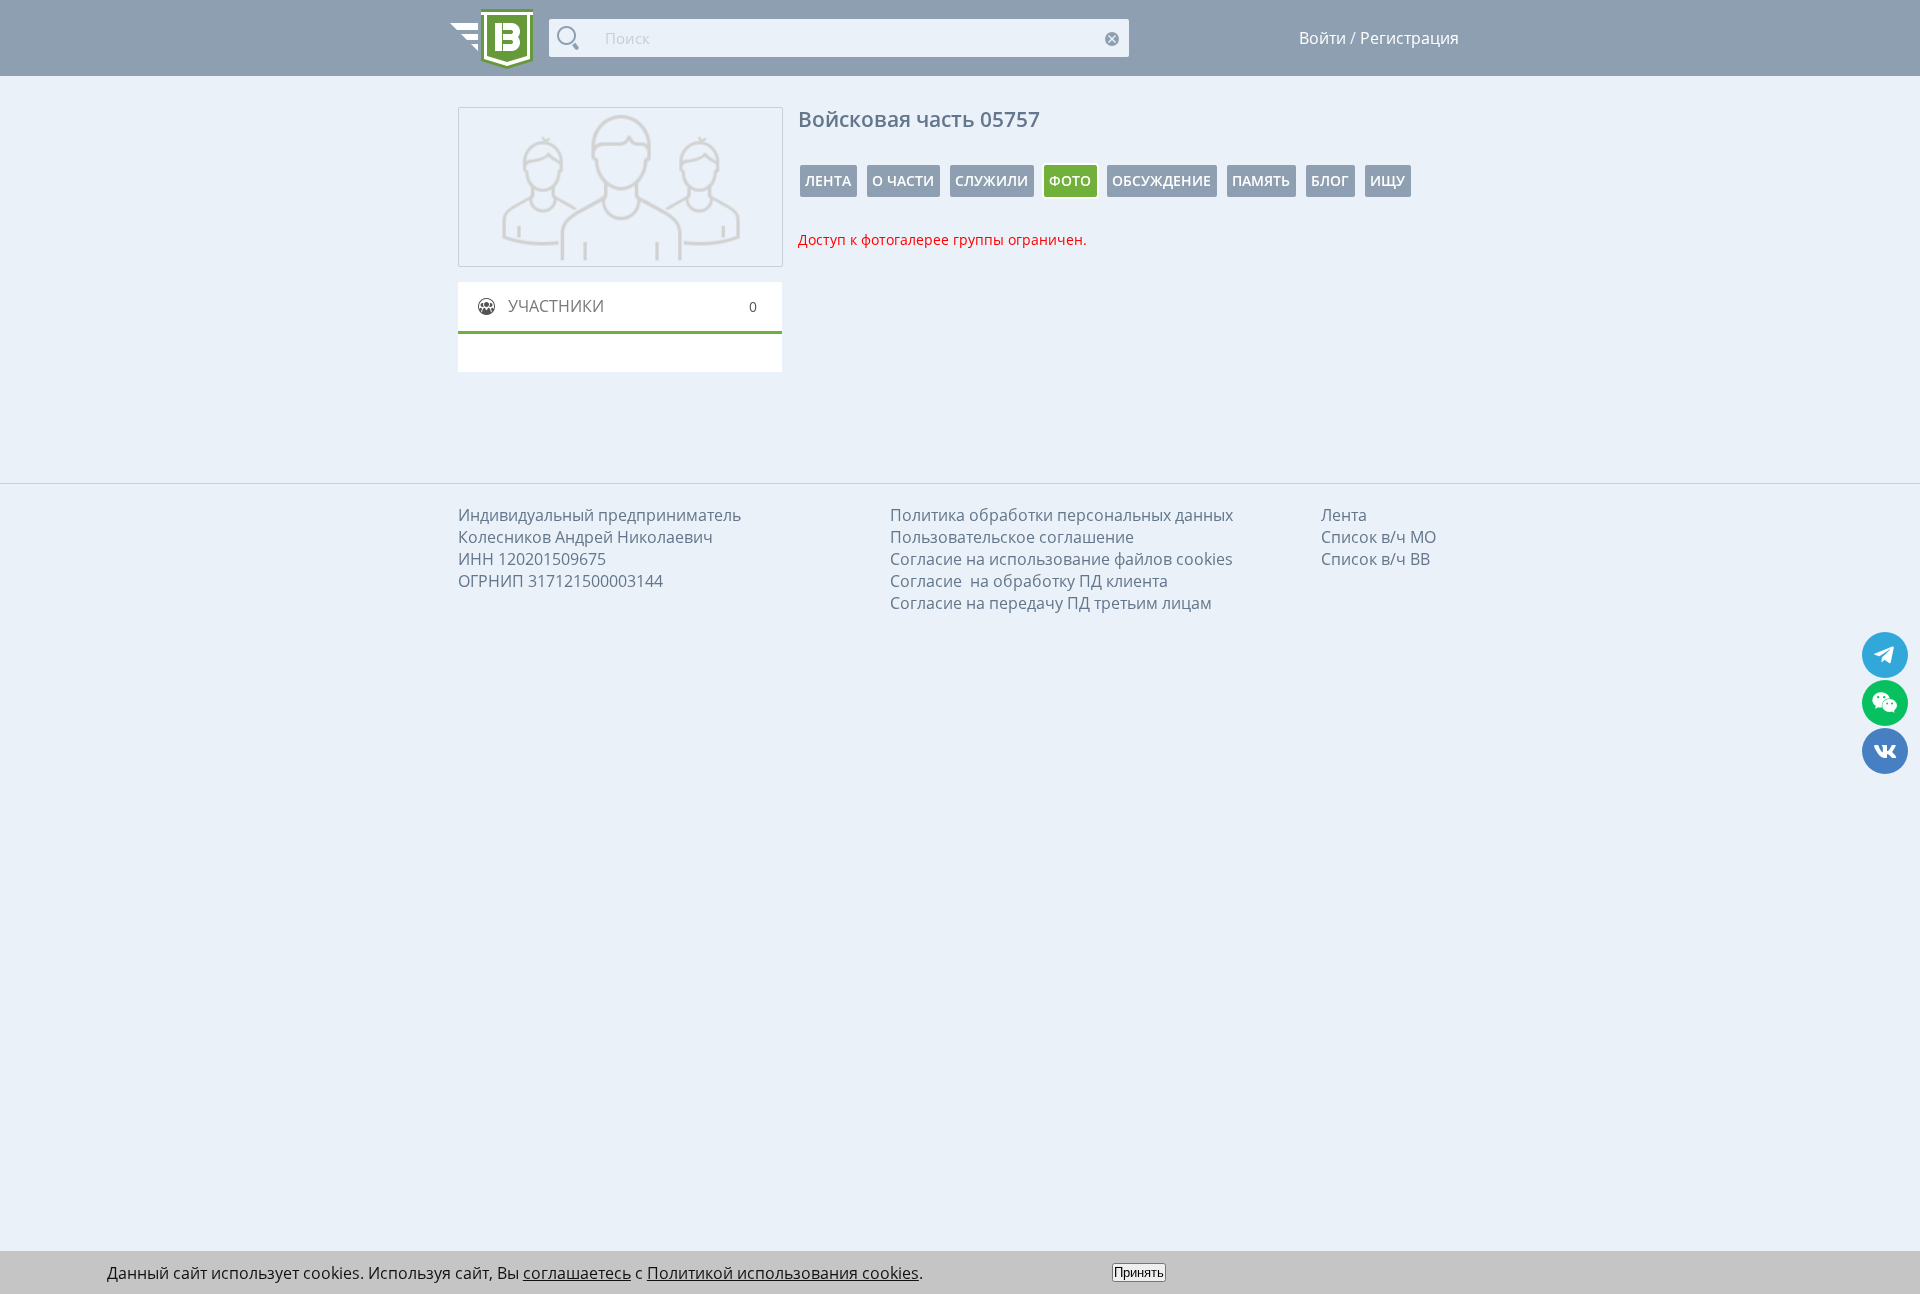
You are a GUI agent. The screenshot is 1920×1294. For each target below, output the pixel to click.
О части (903, 180)
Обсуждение (1161, 180)
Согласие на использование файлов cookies (1061, 559)
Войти (1322, 38)
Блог (1330, 180)
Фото (1070, 180)
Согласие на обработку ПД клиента (1029, 581)
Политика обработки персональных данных (1061, 515)
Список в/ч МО (1378, 537)
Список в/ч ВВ (1375, 559)
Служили (991, 180)
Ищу (1387, 180)
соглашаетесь (577, 1273)
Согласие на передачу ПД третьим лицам (1051, 603)
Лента (828, 180)
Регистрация (1409, 38)
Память (1261, 180)
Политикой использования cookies (783, 1273)
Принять (1139, 1272)
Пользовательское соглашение (1012, 537)
